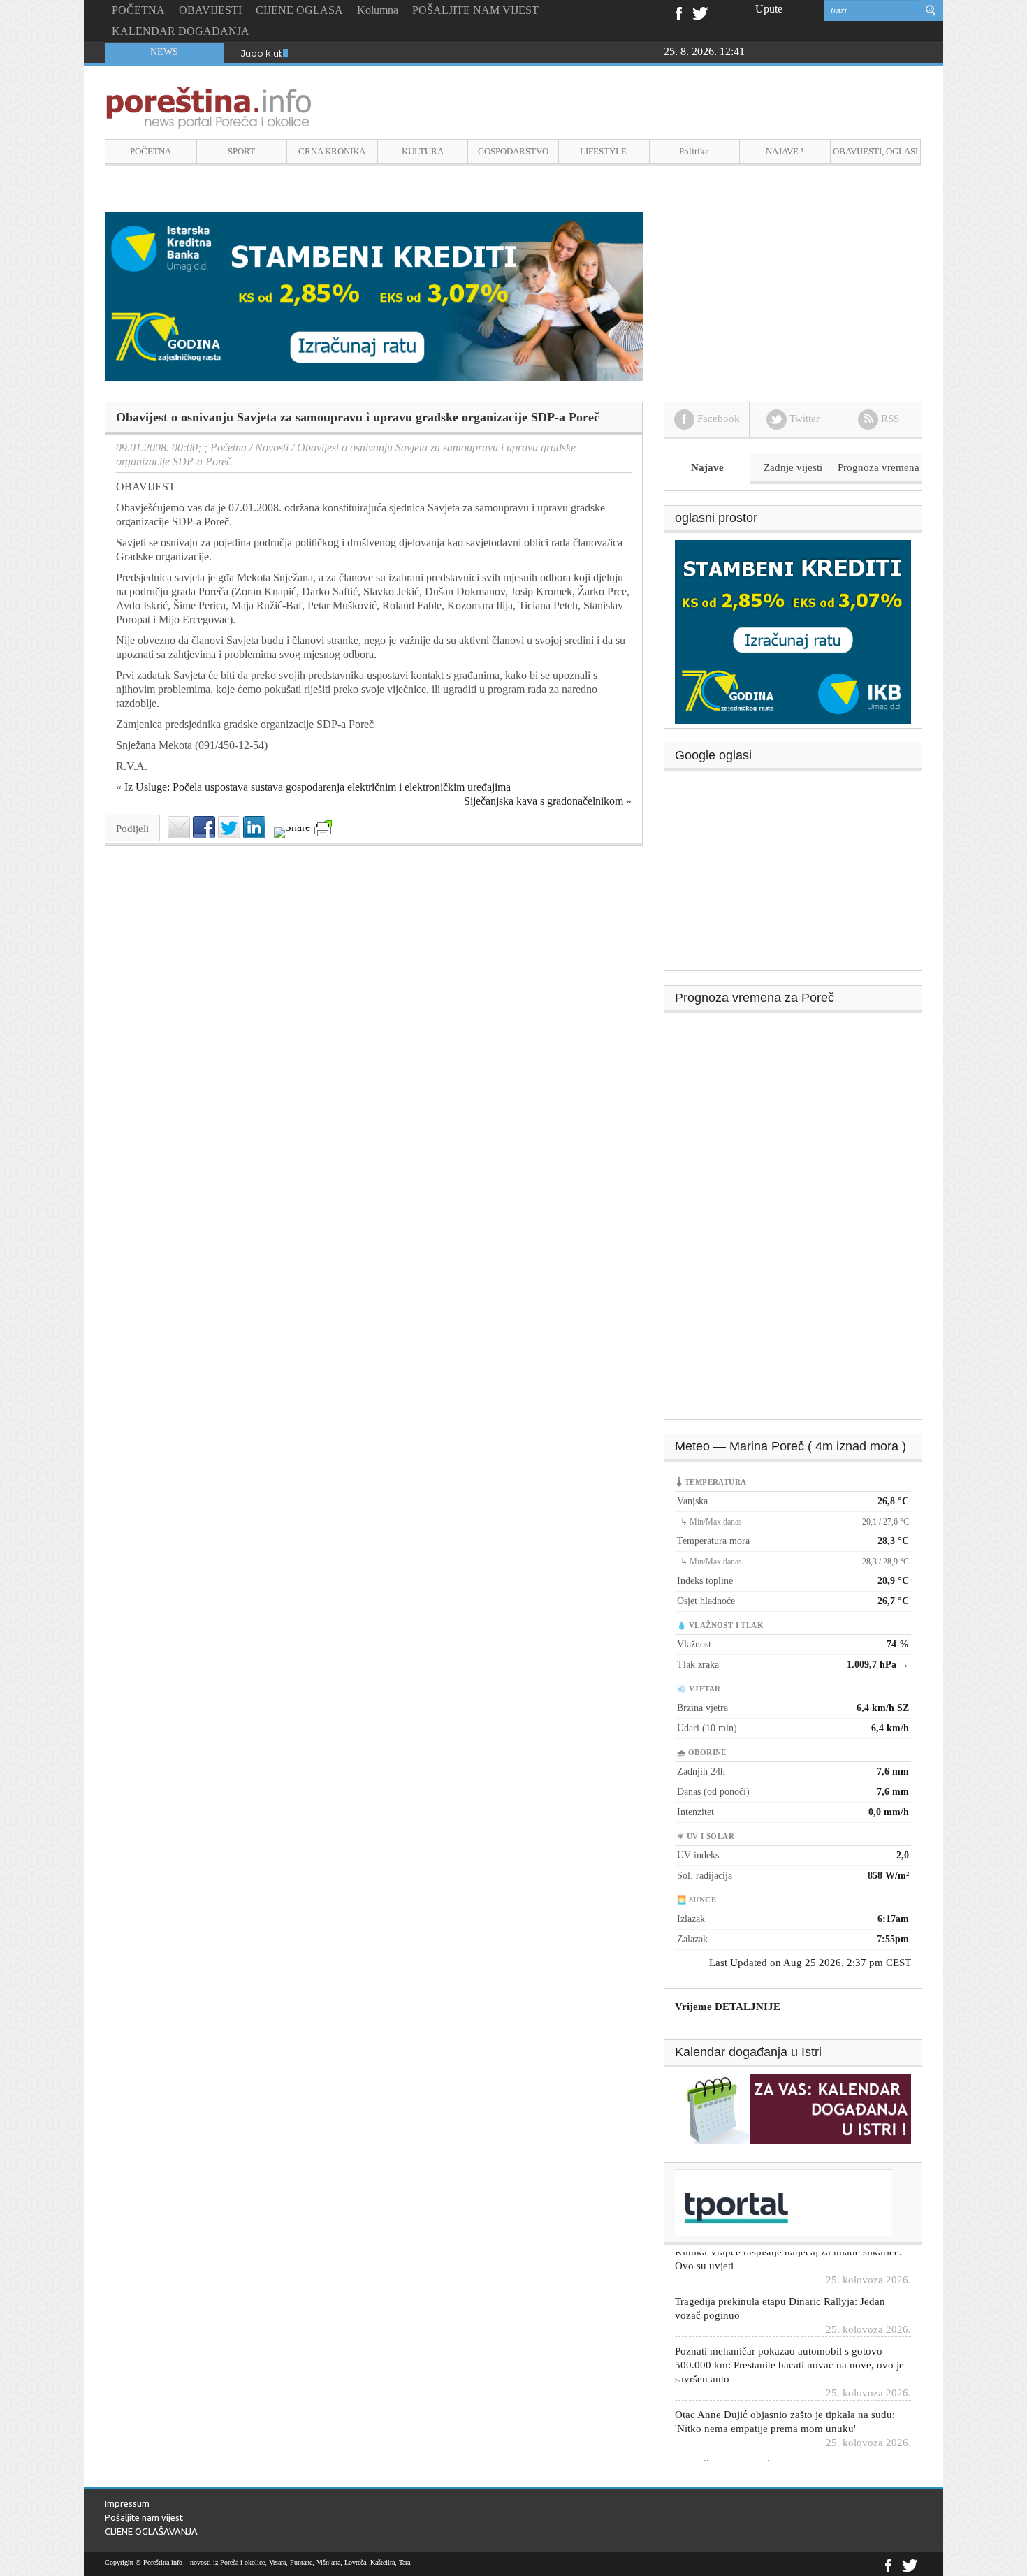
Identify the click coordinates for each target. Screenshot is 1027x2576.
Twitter (700, 12)
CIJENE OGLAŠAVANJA (151, 2531)
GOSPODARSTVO (513, 151)
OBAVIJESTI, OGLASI (875, 151)
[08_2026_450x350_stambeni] (793, 631)
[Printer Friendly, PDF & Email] (323, 828)
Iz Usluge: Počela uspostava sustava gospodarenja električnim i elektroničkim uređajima (318, 787)
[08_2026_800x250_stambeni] (374, 295)
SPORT (241, 151)
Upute (769, 9)
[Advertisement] (794, 875)
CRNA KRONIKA (332, 151)
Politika (694, 151)
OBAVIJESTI (210, 10)
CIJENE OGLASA (299, 10)
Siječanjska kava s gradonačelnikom (544, 801)
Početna (228, 447)
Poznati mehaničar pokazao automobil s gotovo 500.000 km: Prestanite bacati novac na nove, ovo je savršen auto (789, 2333)
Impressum (127, 2503)
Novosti (272, 447)
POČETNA (138, 10)
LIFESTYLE (603, 151)
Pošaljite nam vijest (144, 2517)
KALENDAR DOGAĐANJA (181, 31)
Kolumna (378, 10)
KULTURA (423, 151)
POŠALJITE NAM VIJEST (475, 10)
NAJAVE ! (785, 151)
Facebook (678, 12)
